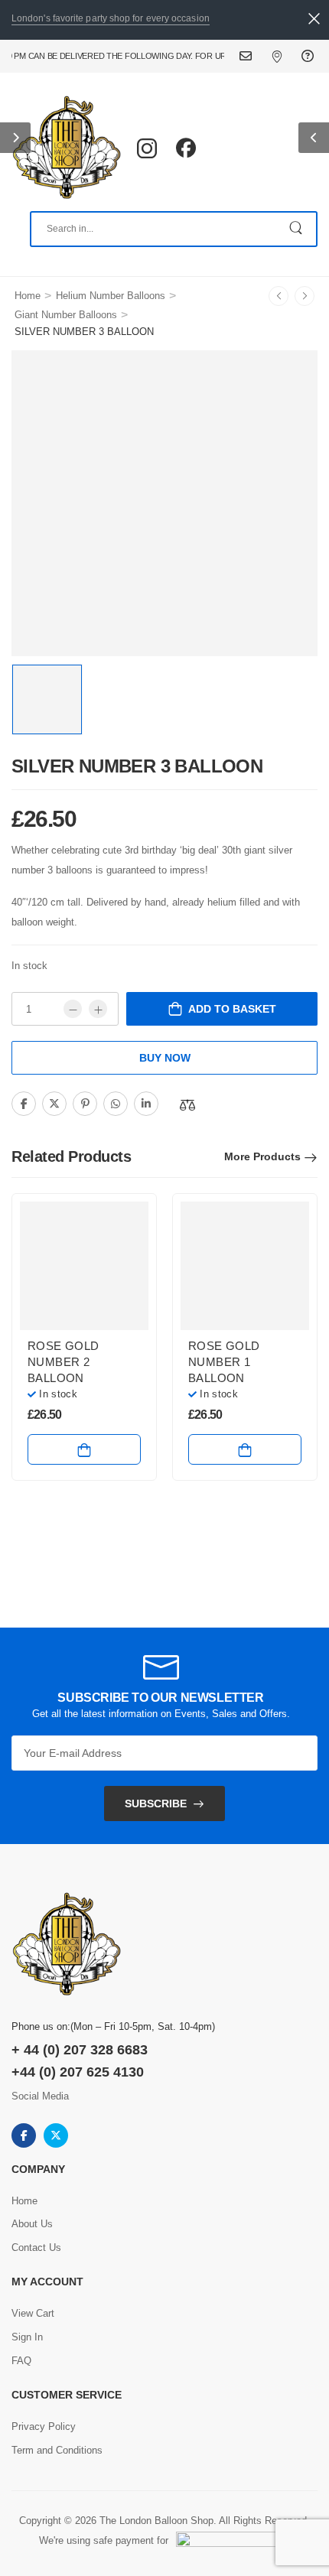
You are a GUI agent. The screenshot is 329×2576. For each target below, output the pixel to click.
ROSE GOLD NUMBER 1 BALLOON (224, 1362)
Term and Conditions (57, 2450)
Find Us (287, 56)
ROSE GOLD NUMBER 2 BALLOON (63, 1362)
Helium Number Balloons (111, 296)
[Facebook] (24, 1104)
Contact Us (255, 56)
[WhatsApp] (116, 1104)
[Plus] (98, 1009)
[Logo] (67, 148)
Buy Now (165, 1058)
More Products (262, 1156)
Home (28, 296)
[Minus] (73, 1009)
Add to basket (232, 1009)
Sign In (27, 2337)
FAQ (309, 56)
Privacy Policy (44, 2426)
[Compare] (187, 1105)
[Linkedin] (146, 1104)
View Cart (33, 2313)
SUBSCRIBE (156, 1804)
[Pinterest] (85, 1104)
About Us (32, 2224)
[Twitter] (54, 1104)
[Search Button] (297, 229)
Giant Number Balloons (66, 315)
